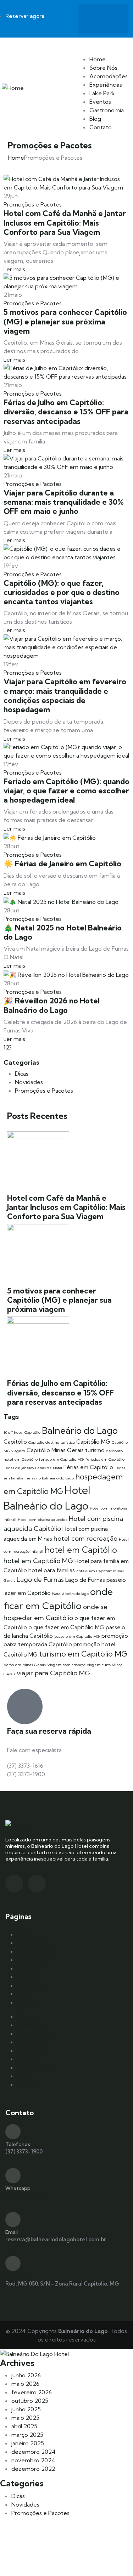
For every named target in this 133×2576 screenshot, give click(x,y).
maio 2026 (25, 2384)
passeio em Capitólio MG (77, 1636)
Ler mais (15, 269)
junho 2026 (26, 2375)
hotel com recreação (85, 1538)
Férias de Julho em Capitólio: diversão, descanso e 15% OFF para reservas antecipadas (66, 412)
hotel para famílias (52, 1570)
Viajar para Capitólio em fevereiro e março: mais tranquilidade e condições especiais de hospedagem (65, 695)
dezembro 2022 (33, 2469)
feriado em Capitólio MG (62, 1459)
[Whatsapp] (113, 18)
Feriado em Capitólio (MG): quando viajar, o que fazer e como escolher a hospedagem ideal (66, 791)
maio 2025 (25, 2418)
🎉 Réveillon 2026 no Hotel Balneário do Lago (52, 1005)
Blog (95, 119)
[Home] (13, 87)
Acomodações (109, 76)
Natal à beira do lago (70, 1593)
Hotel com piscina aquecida (43, 1519)
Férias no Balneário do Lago (49, 1478)
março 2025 (27, 2435)
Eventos (100, 102)
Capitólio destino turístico (52, 1442)
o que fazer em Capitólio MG (66, 1627)
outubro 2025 (30, 2401)
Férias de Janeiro (19, 1468)
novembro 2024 (33, 2460)
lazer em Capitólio (27, 1593)
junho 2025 (26, 2409)
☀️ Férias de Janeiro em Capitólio (62, 864)
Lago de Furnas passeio (96, 1580)
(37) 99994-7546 (27, 2195)
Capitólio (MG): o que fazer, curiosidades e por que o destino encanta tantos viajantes (62, 592)
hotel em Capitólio (81, 1550)
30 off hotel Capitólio (22, 1432)
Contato (101, 127)
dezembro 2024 (34, 2452)
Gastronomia (107, 110)
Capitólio (15, 1442)
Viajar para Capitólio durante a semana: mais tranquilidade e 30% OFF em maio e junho (64, 502)
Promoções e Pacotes (33, 204)
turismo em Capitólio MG (83, 1654)
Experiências (106, 85)
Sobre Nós (103, 68)
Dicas (22, 1074)
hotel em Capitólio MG (38, 1561)
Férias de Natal (49, 1468)
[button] (103, 42)
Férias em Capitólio (88, 1467)
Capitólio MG (93, 1442)
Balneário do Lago (80, 1430)
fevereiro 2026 (32, 2392)
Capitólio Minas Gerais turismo (66, 1450)
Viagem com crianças (66, 1665)
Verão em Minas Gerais (25, 1665)
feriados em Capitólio (105, 1459)
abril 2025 (24, 2426)
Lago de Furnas (40, 1579)
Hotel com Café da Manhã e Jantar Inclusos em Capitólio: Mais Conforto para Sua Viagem (65, 223)
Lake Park (102, 93)
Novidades (29, 1082)
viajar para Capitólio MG (53, 1673)
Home (98, 59)
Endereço (17, 2276)
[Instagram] (93, 18)
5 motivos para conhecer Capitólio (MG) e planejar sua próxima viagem (65, 321)
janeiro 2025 (28, 2443)
